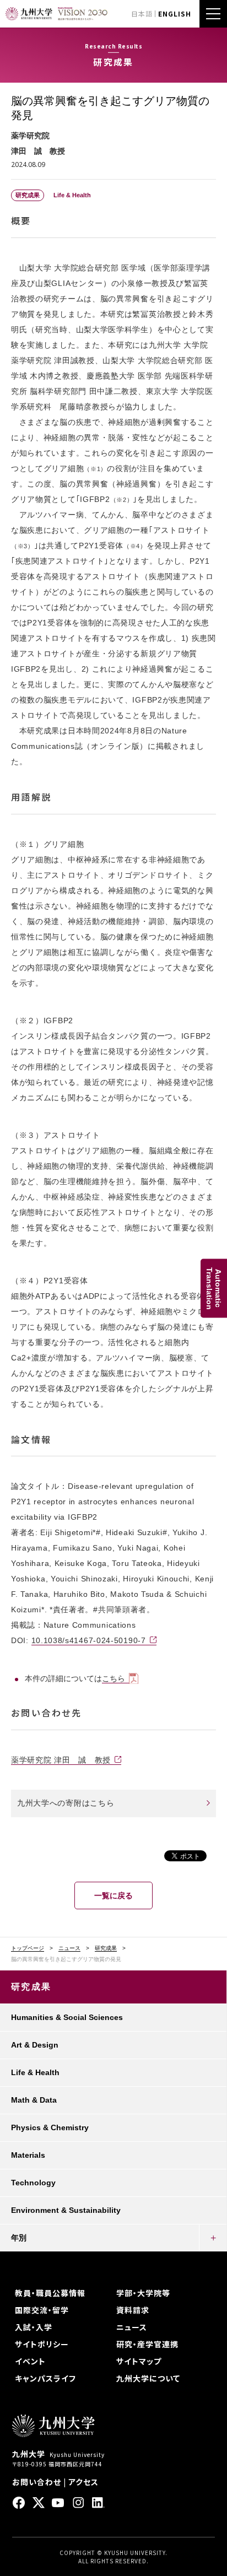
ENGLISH (175, 13)
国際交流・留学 (42, 2310)
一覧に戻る (113, 1895)
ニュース (69, 1948)
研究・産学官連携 (147, 2344)
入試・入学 (34, 2327)
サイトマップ (139, 2361)
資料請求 (133, 2310)
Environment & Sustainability (66, 2210)
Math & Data (34, 2100)
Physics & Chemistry (50, 2127)
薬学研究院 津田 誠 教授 (61, 1760)
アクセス (83, 2482)
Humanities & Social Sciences (67, 2017)
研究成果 (106, 1948)
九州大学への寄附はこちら (66, 1803)
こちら (113, 1678)
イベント (30, 2361)
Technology (33, 2183)
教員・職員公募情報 (50, 2293)
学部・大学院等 (143, 2293)
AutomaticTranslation (214, 1288)
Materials (28, 2155)
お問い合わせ (37, 2482)
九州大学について (148, 2378)
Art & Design (35, 2045)
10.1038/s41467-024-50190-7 (89, 1640)
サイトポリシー (42, 2344)
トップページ (28, 1948)
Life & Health (35, 2072)
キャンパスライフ (45, 2378)
